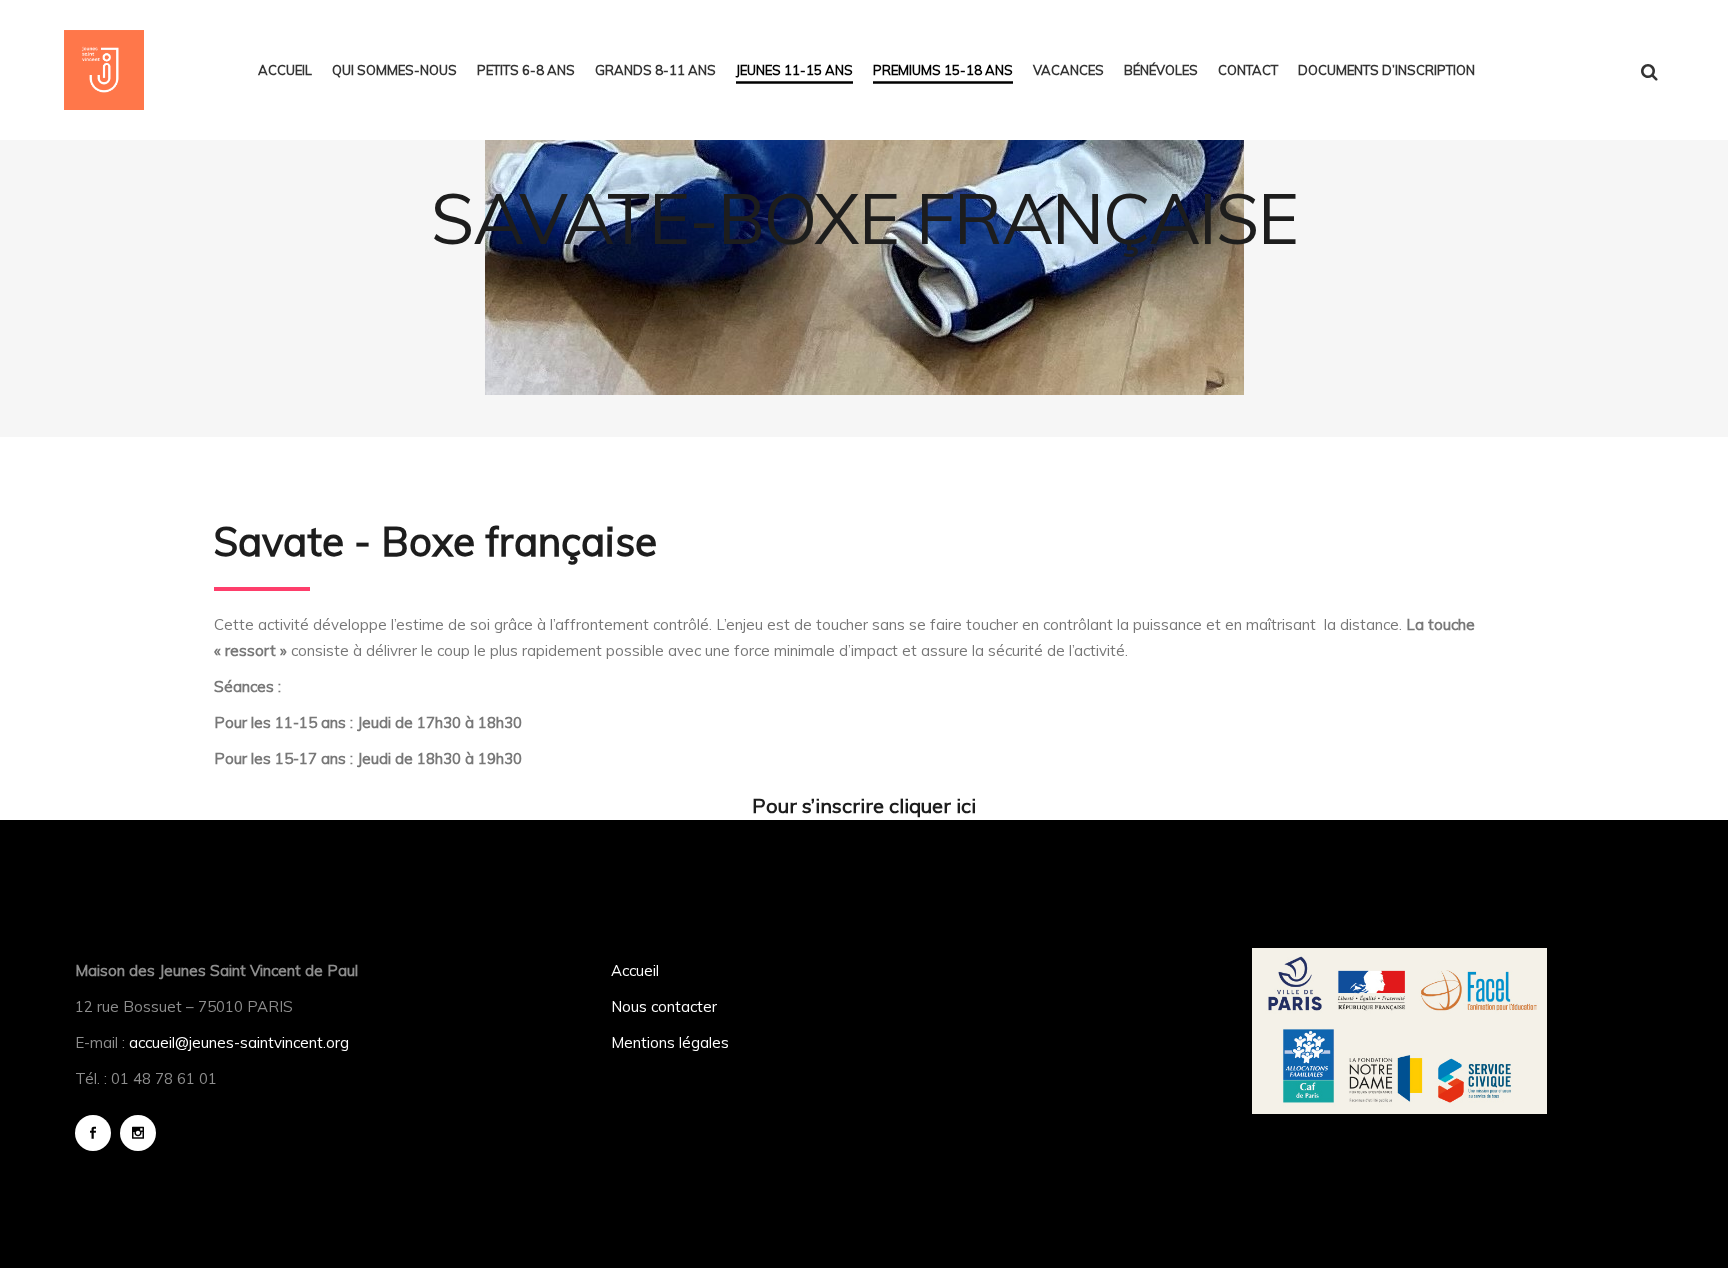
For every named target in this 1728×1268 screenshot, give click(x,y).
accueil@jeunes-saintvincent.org (239, 1042)
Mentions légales (670, 1042)
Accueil (635, 970)
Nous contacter (664, 1006)
